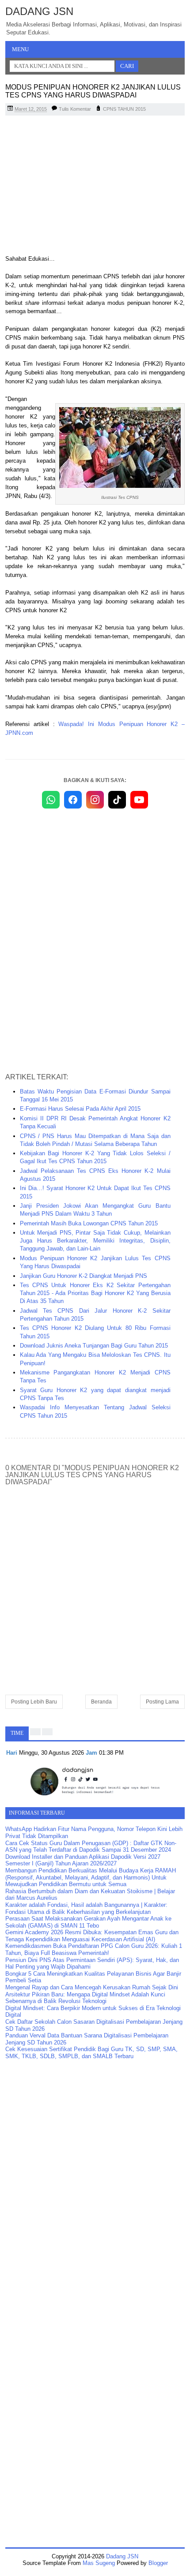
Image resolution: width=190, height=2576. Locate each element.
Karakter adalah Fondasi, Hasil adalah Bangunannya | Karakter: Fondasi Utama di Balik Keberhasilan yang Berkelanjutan (86, 1908)
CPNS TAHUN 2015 (124, 109)
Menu (20, 49)
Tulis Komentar (75, 109)
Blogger (158, 2563)
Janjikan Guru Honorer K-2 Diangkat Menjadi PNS (84, 1276)
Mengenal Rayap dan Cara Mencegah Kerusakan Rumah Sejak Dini (92, 1987)
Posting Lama (162, 1702)
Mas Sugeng (99, 2563)
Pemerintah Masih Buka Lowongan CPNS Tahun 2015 (89, 1223)
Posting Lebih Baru (34, 1702)
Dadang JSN (39, 11)
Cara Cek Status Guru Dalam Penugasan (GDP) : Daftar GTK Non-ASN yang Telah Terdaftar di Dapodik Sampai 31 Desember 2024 (91, 1847)
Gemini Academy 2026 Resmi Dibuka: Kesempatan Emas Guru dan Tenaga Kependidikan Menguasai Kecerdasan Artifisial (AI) (92, 1936)
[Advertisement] (95, 186)
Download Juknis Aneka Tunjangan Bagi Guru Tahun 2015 (94, 1346)
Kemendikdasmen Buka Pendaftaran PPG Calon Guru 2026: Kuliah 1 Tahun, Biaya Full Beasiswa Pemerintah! (94, 1949)
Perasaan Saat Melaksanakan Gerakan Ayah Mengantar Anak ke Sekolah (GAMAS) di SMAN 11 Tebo (88, 1922)
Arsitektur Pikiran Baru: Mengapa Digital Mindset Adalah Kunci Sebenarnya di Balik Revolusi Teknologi (85, 1998)
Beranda (101, 1702)
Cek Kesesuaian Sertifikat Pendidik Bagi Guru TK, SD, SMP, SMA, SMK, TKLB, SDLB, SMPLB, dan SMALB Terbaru (91, 2053)
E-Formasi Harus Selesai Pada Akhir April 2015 (80, 1109)
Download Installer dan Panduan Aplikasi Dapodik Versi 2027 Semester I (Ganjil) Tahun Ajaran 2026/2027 (83, 1860)
